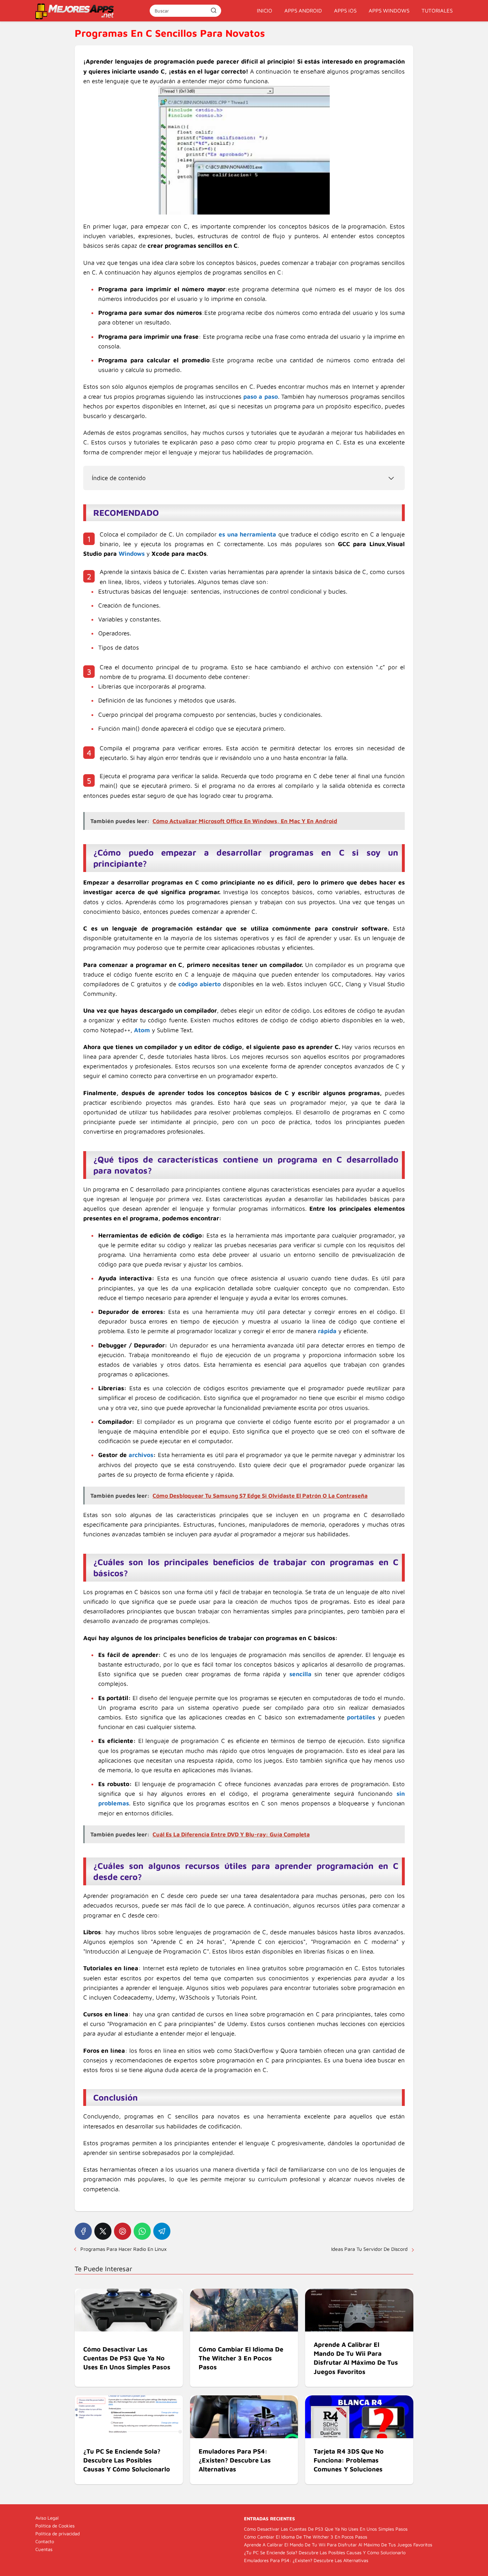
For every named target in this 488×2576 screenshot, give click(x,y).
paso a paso (261, 397)
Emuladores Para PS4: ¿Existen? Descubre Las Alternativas (306, 2560)
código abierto (200, 984)
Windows (132, 554)
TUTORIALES (437, 11)
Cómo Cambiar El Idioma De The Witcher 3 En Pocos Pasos (306, 2537)
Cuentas (44, 2549)
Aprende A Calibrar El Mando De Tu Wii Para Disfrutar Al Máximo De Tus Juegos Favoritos (338, 2545)
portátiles (361, 1717)
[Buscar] (214, 10)
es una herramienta (247, 534)
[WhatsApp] (142, 2231)
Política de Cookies (55, 2526)
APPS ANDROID (303, 11)
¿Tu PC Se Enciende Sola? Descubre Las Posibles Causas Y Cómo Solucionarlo (325, 2552)
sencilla (300, 1674)
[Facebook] (83, 2231)
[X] (103, 2231)
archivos (141, 1455)
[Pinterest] (123, 2231)
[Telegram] (162, 2231)
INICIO (265, 11)
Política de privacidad (58, 2534)
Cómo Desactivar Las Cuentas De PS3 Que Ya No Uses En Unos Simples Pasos (326, 2529)
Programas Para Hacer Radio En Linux (123, 2249)
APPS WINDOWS (389, 11)
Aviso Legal (47, 2518)
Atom (142, 1030)
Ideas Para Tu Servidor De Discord (369, 2249)
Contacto (45, 2541)
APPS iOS (345, 11)
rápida (327, 1331)
